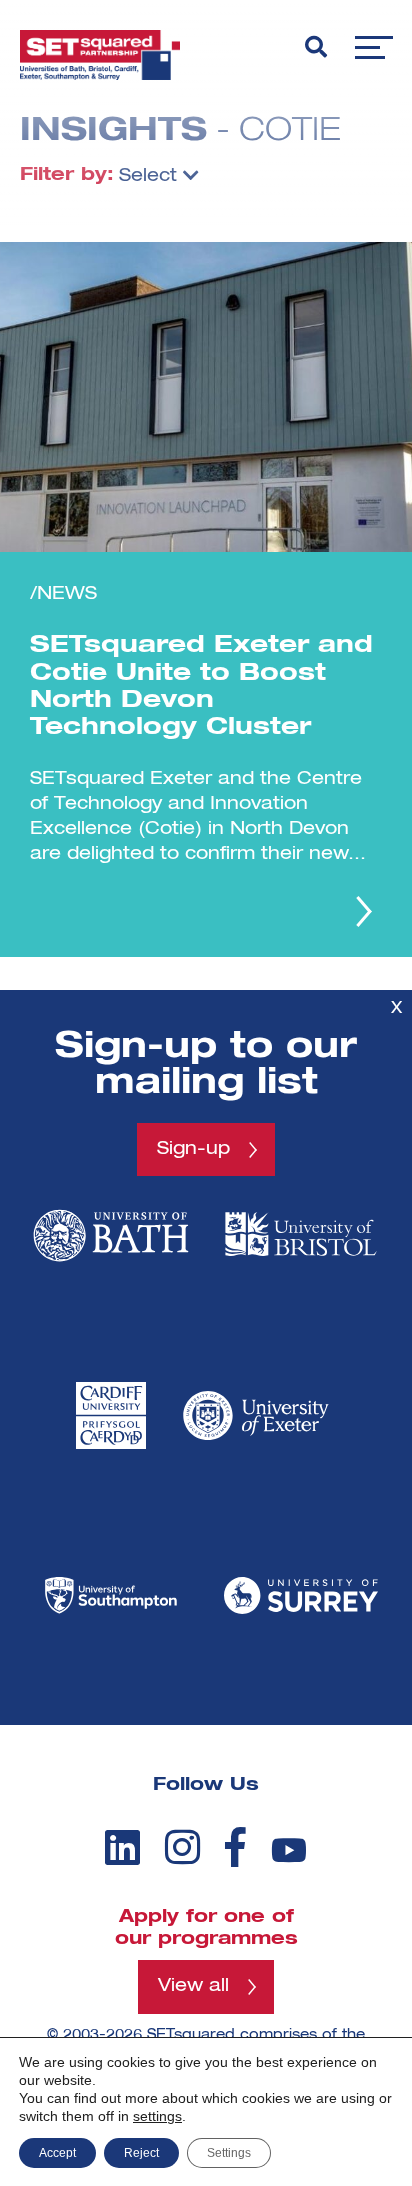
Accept (57, 2153)
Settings (229, 2153)
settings (157, 2116)
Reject (141, 2153)
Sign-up (193, 1149)
